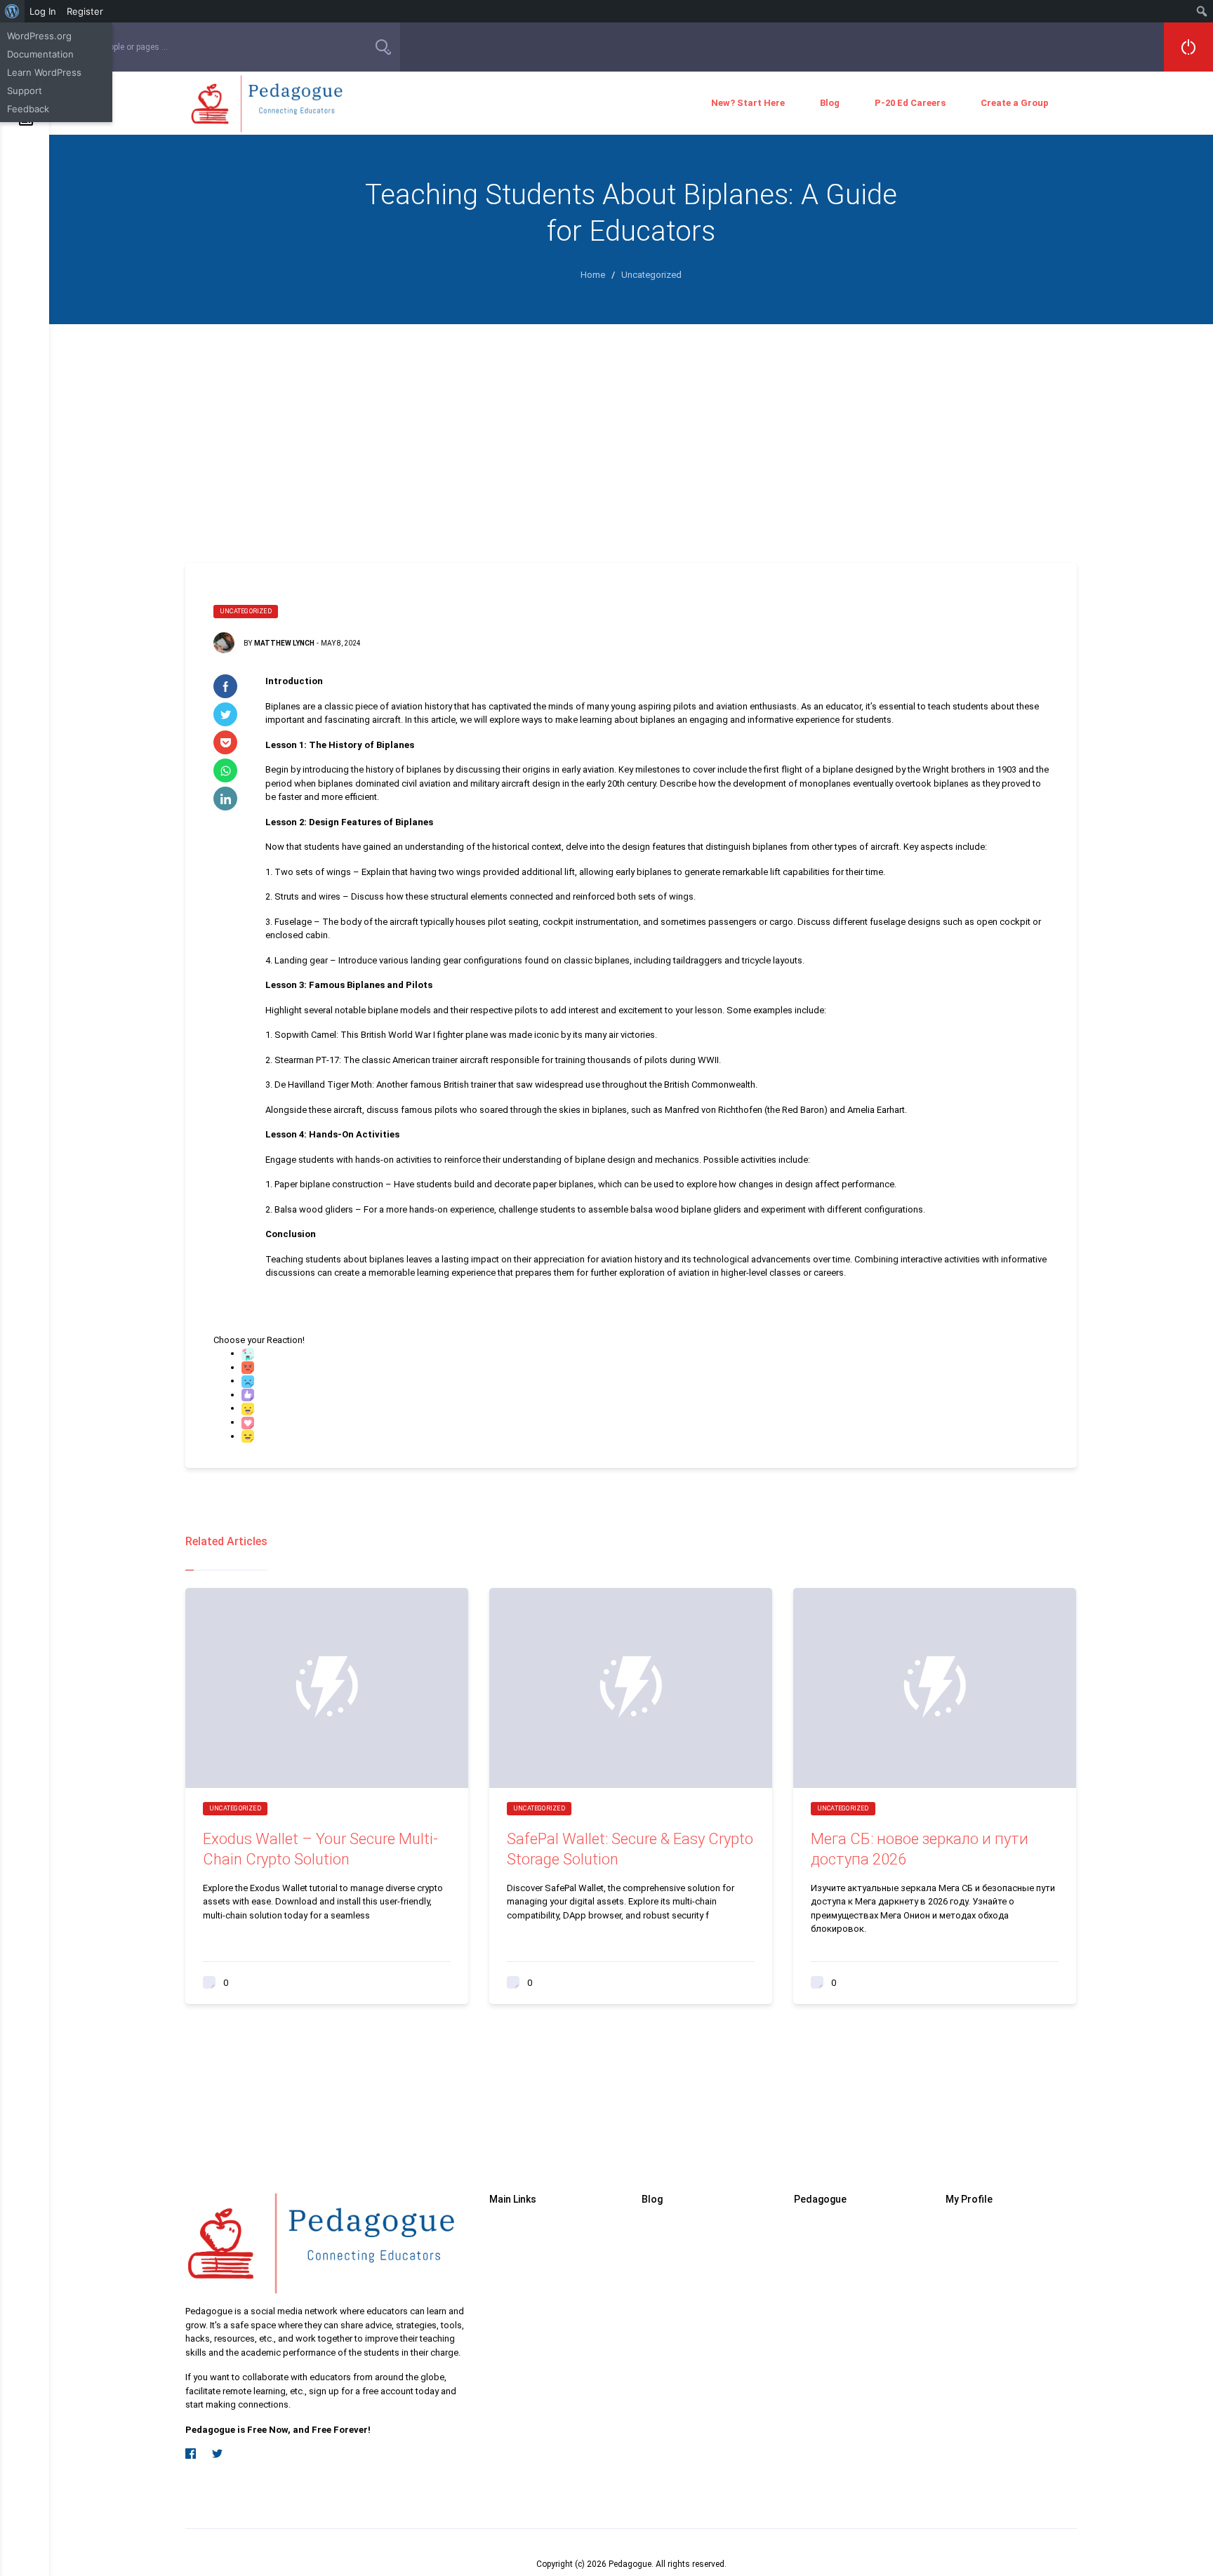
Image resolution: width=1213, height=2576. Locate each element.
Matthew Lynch (284, 643)
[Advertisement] (631, 429)
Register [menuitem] (85, 11)
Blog (830, 103)
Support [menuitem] (25, 91)
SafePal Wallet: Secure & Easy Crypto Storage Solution (630, 1849)
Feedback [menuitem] (28, 109)
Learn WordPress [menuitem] (44, 72)
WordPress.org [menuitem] (39, 36)
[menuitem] (12, 11)
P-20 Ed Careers (910, 103)
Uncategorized (246, 611)
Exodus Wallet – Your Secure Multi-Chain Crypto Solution (320, 1849)
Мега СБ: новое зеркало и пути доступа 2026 (920, 1849)
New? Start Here (748, 103)
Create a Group (1015, 103)
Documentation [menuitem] (40, 54)
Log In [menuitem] (43, 11)
